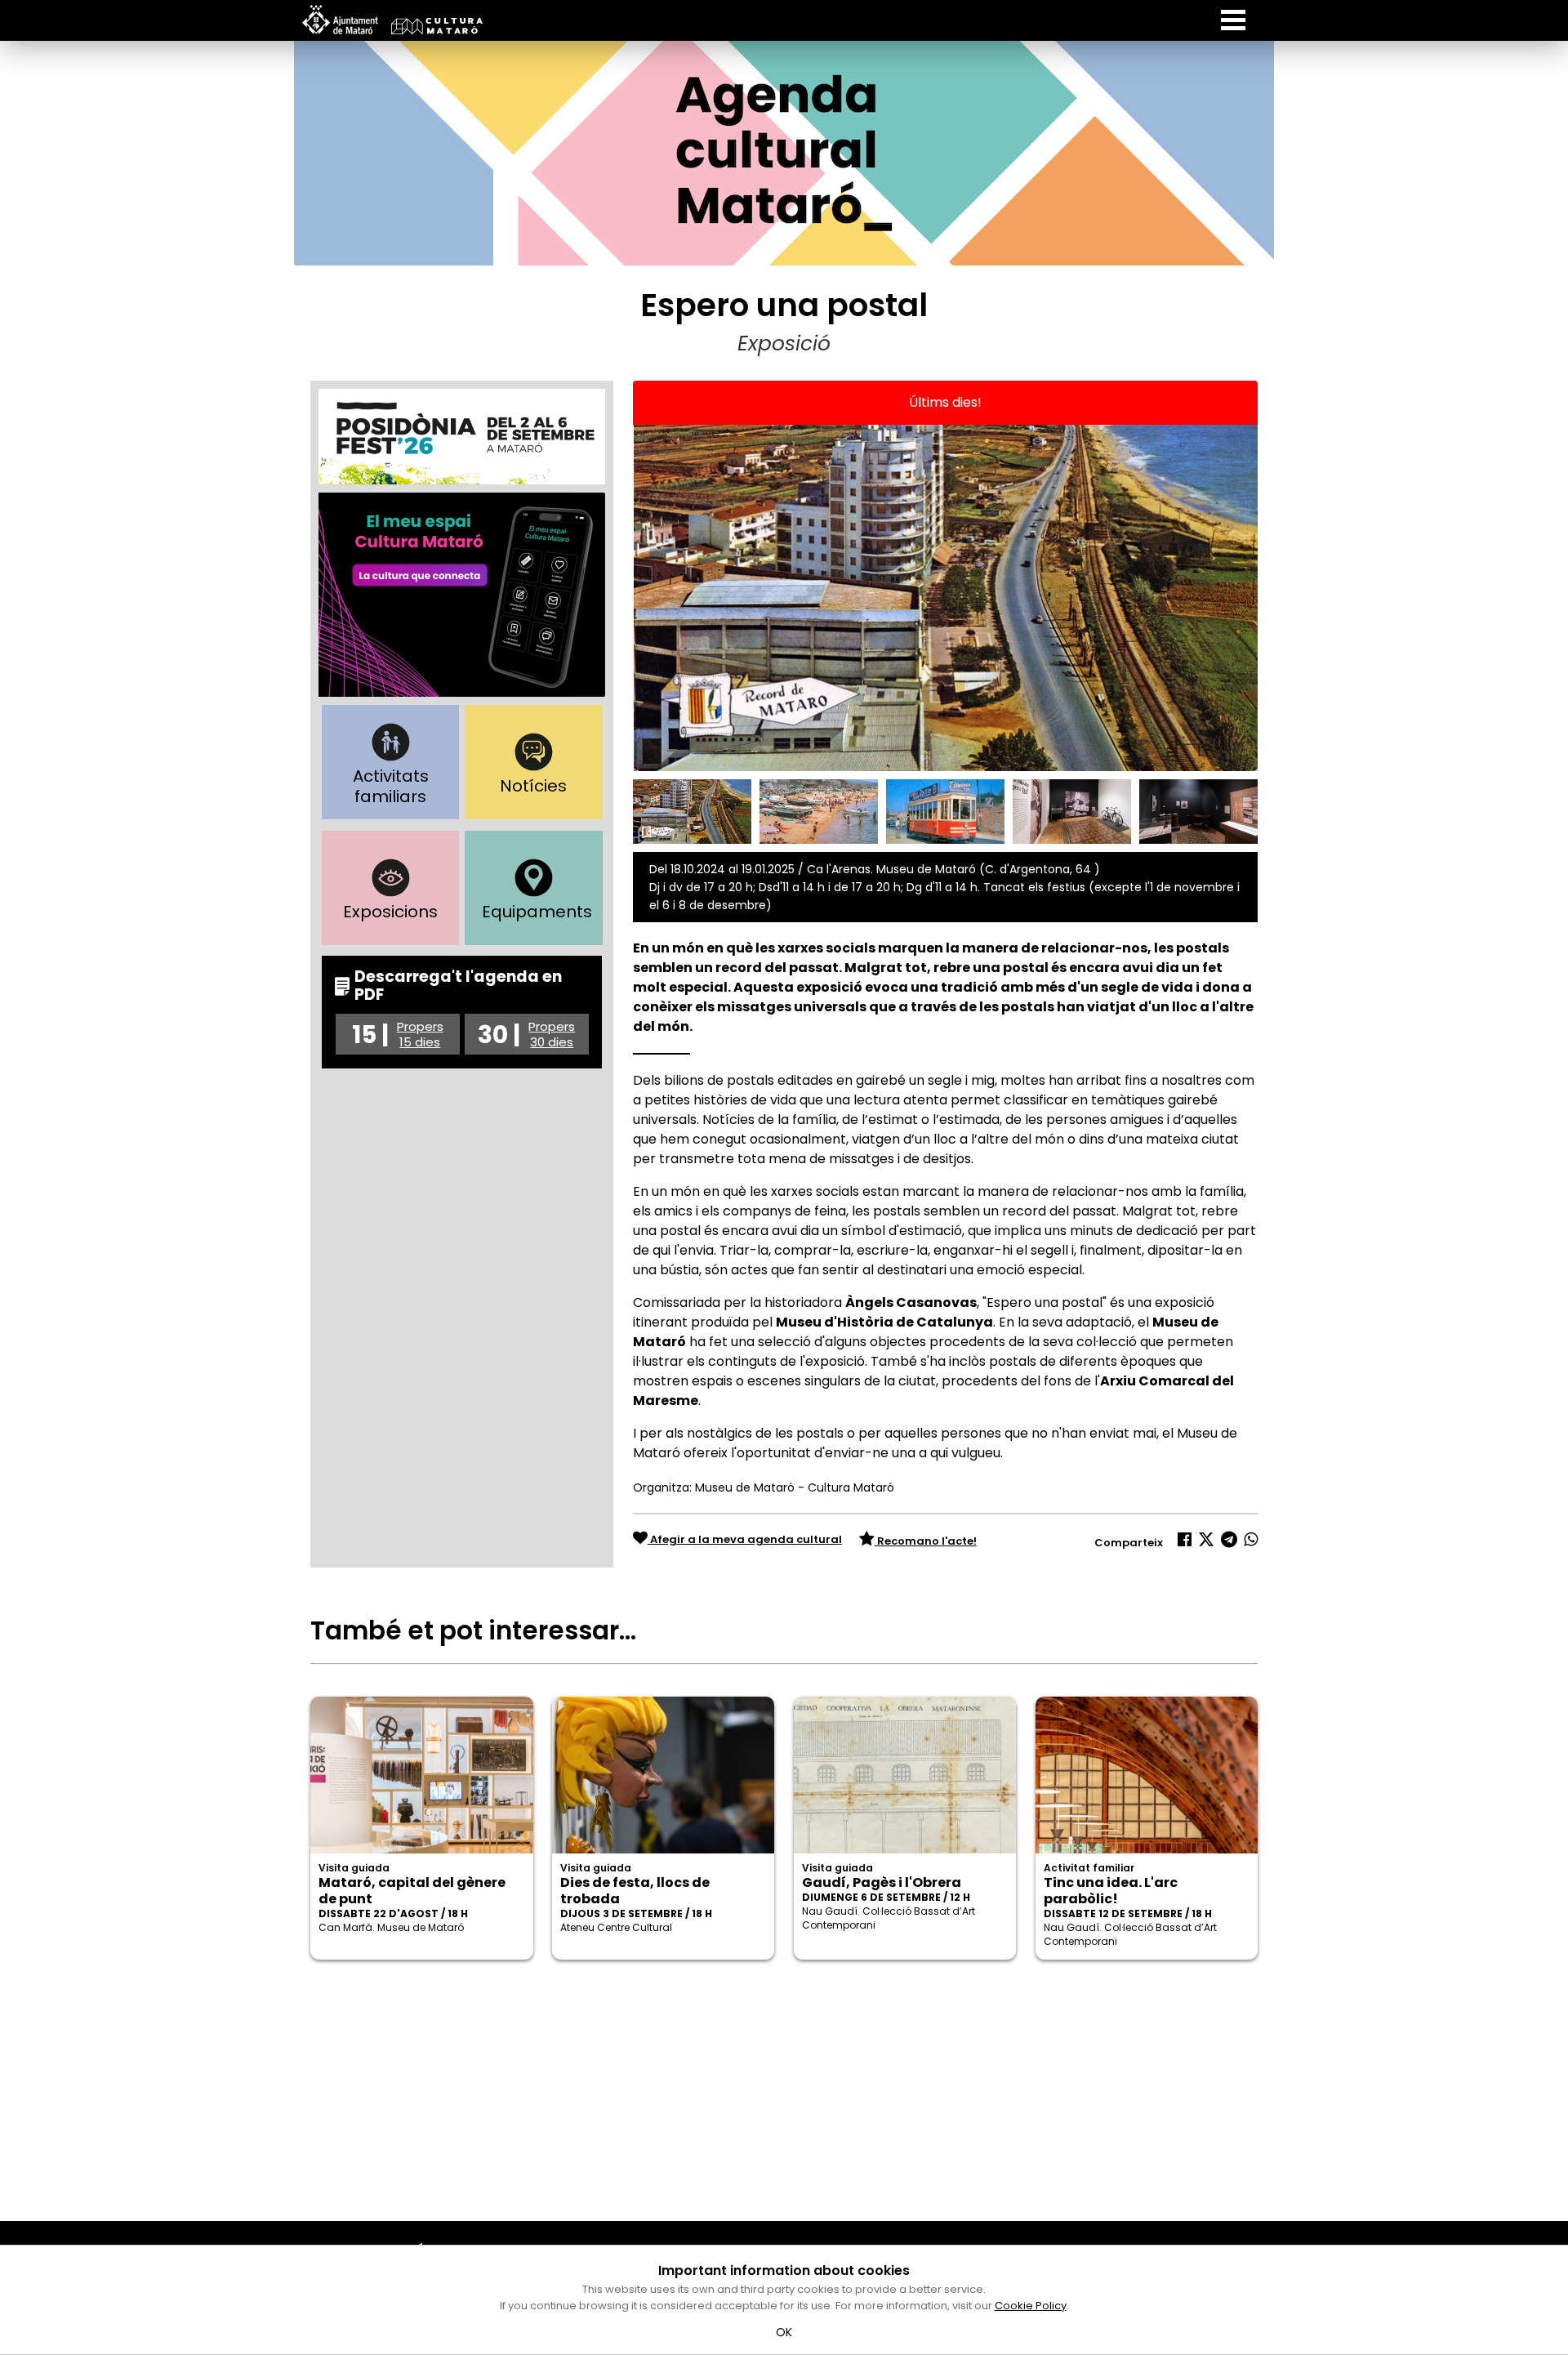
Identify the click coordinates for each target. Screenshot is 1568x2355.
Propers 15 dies (420, 1034)
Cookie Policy (1031, 2306)
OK (784, 2332)
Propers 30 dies (552, 1034)
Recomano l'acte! (926, 1541)
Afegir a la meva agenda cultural (745, 1539)
